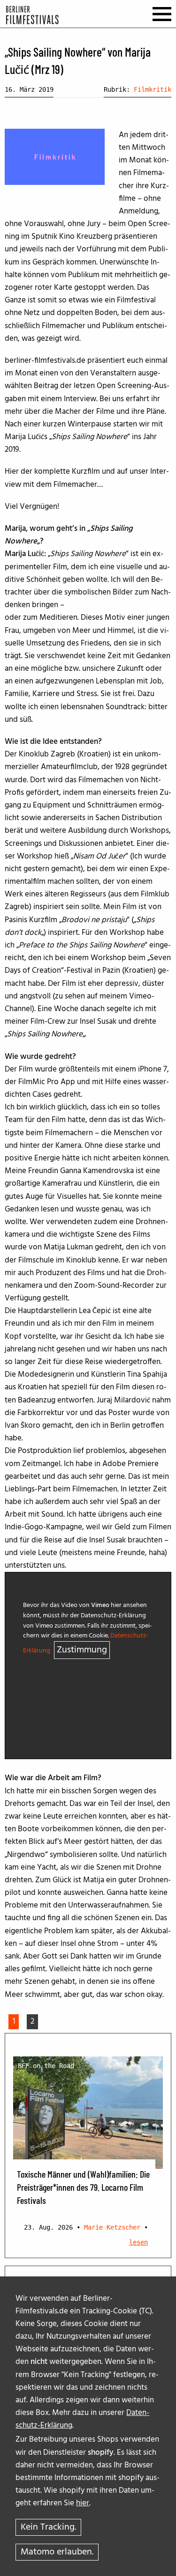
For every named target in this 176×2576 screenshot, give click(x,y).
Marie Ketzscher (112, 2227)
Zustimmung (82, 1650)
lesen (138, 2242)
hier (83, 2503)
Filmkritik (153, 89)
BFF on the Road (46, 2066)
